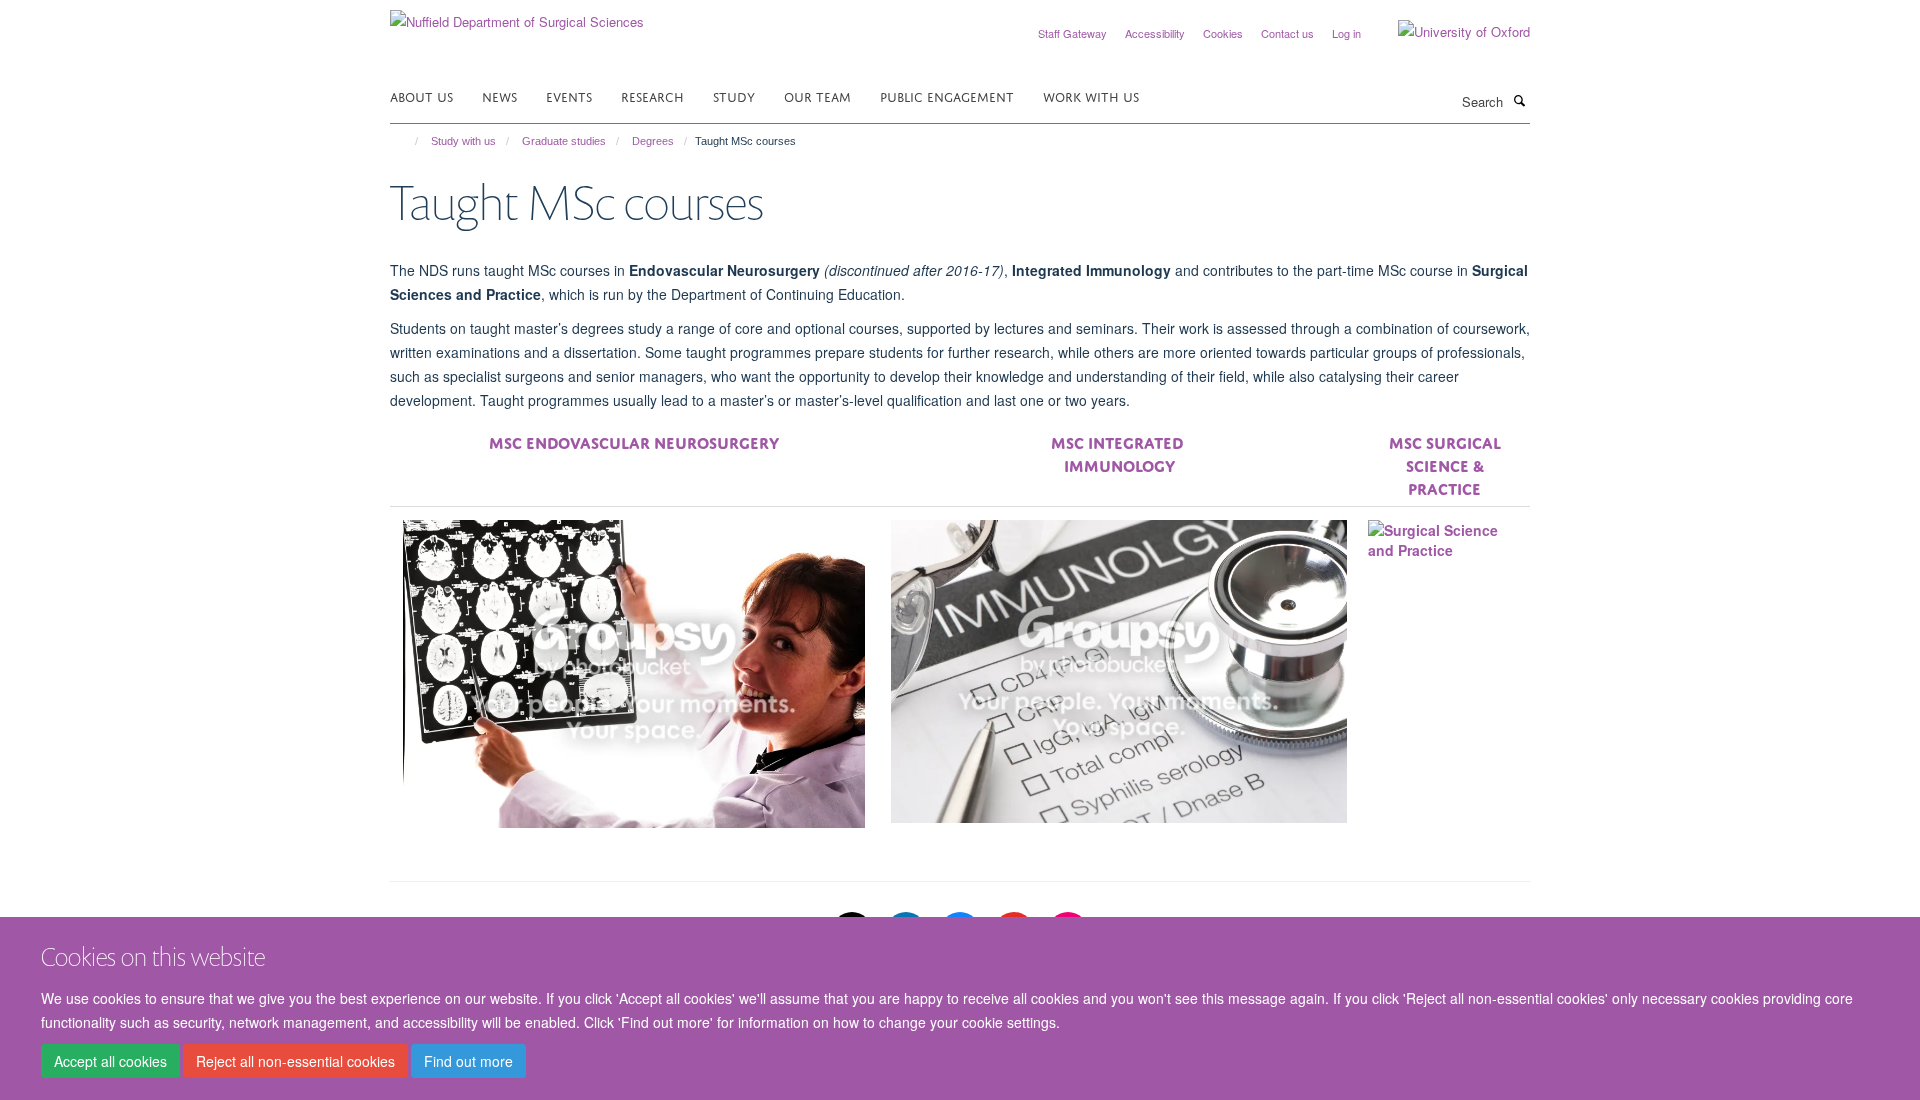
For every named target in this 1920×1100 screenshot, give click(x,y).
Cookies (1223, 33)
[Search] (1519, 100)
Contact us (1287, 33)
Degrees (653, 141)
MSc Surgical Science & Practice (1445, 464)
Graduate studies (564, 141)
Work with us (1091, 95)
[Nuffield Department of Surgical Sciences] (517, 14)
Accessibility (1155, 33)
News (499, 95)
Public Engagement (947, 95)
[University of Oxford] (1449, 32)
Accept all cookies (110, 1061)
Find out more (468, 1061)
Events (569, 95)
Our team (817, 95)
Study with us (463, 141)
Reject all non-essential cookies (295, 1061)
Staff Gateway (1072, 33)
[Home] (407, 141)
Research (652, 95)
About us (421, 95)
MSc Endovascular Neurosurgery (634, 441)
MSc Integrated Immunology (1119, 452)
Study (734, 95)
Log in (1346, 33)
